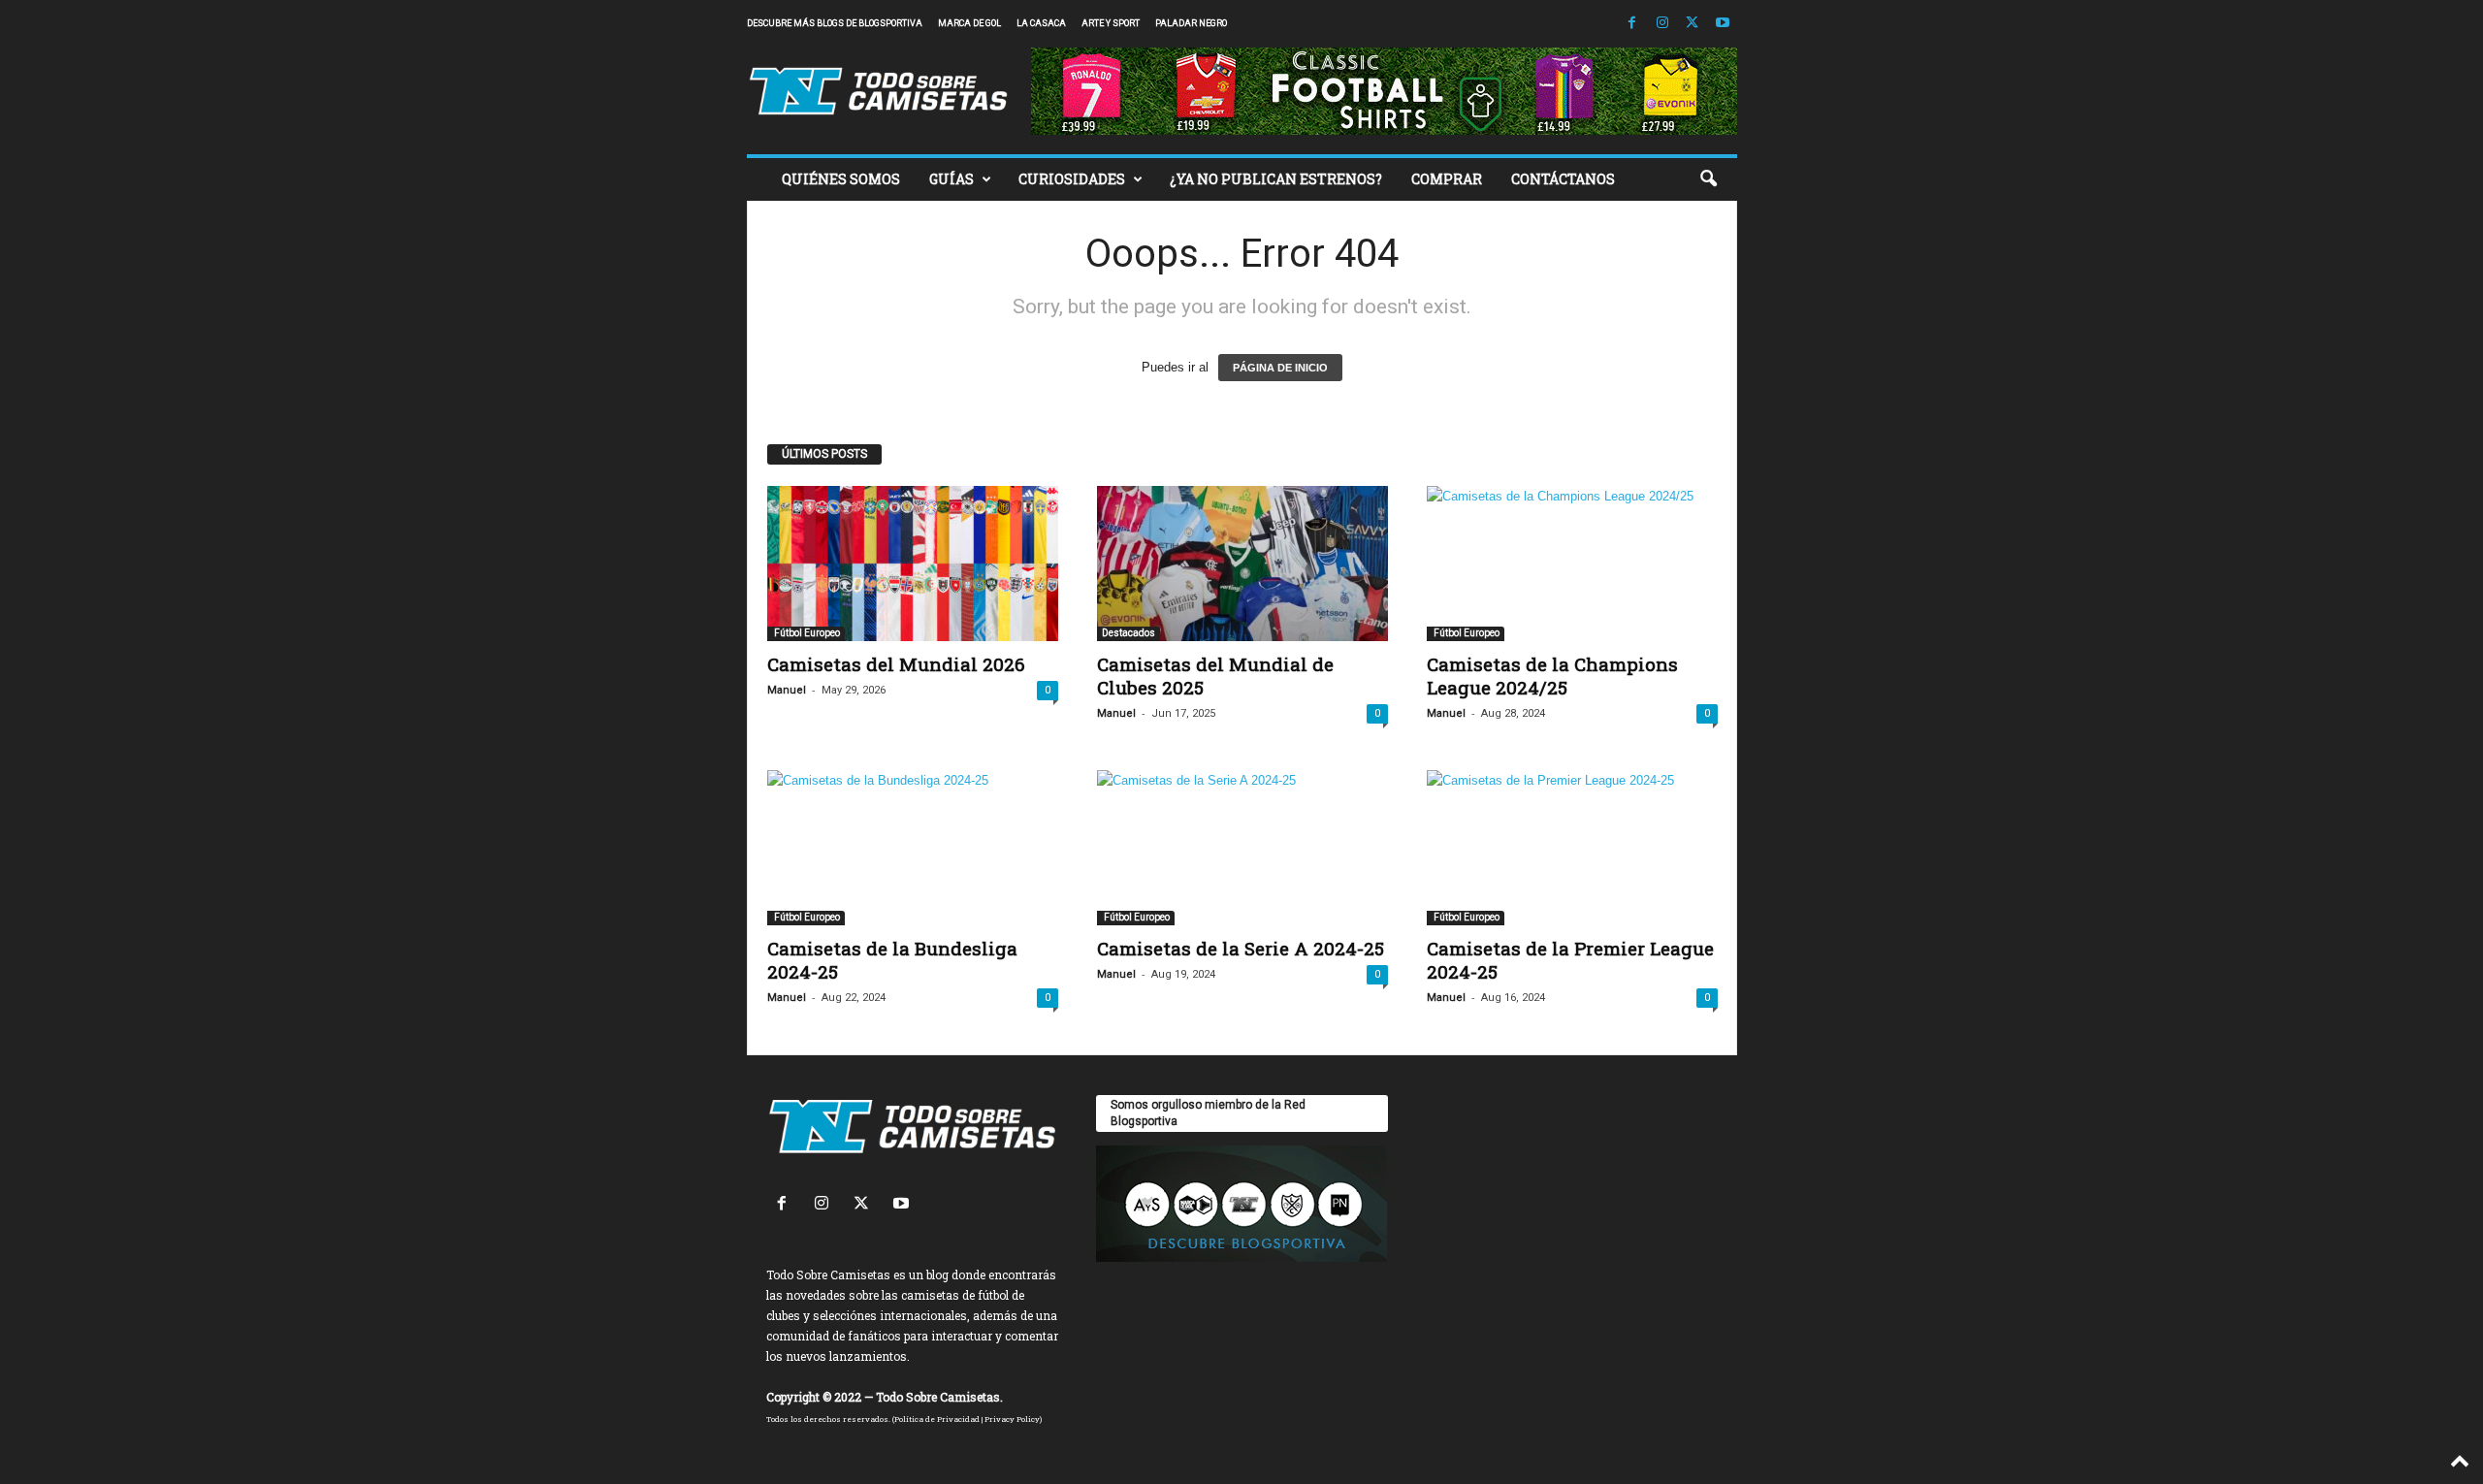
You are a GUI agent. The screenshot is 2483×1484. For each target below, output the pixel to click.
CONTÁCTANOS (1563, 179)
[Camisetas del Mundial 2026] (913, 564)
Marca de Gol (969, 23)
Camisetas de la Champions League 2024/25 (1552, 676)
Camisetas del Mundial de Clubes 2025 (1215, 676)
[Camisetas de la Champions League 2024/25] (1572, 564)
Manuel (787, 690)
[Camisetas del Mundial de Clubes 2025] (1242, 564)
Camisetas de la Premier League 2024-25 (1570, 960)
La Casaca (1041, 23)
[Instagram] (1662, 24)
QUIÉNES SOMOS (841, 179)
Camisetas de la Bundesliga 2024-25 (892, 960)
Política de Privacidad (937, 1419)
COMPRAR (1447, 179)
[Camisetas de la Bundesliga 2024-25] (913, 848)
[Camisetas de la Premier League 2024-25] (1572, 848)
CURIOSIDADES (1072, 179)
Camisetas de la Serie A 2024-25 (1241, 948)
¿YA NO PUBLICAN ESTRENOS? (1276, 179)
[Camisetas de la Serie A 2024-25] (1242, 848)
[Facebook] (1632, 24)
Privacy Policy (1012, 1419)
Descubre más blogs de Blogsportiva (835, 23)
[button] (1708, 179)
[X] (1693, 24)
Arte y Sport (1111, 23)
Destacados (1129, 633)
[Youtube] (1723, 24)
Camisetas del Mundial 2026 (896, 664)
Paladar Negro (1191, 23)
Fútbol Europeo (806, 633)
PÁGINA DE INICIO (1280, 368)
